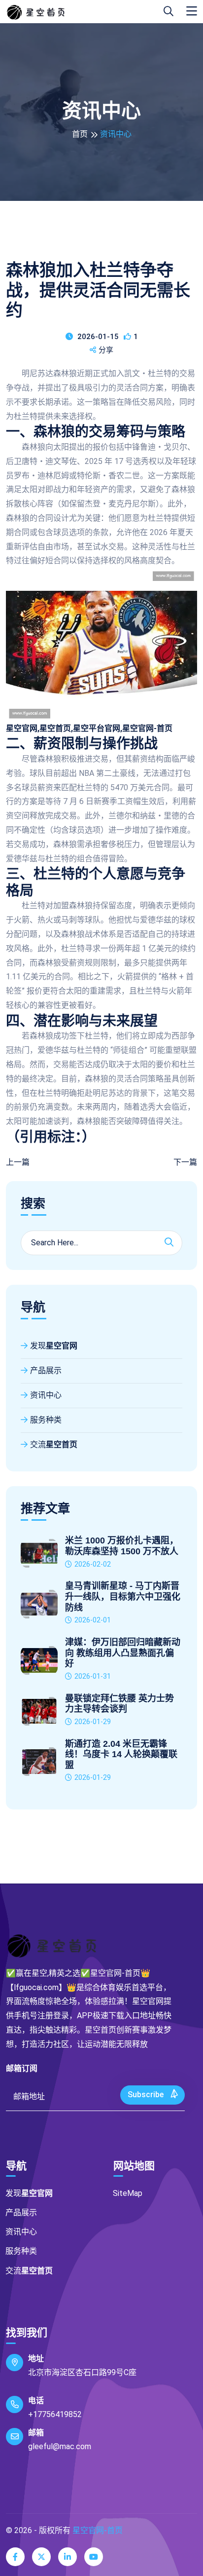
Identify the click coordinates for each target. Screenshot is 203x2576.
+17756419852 (55, 2414)
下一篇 (185, 1162)
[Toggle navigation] (192, 11)
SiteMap (128, 2193)
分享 (106, 350)
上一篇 (18, 1162)
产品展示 (46, 1370)
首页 (80, 134)
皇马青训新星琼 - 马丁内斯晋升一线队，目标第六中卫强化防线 (123, 1596)
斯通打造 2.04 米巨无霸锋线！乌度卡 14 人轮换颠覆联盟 (121, 1754)
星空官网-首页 (98, 2530)
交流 (54, 1444)
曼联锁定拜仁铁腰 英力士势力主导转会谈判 (119, 1704)
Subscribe (147, 2095)
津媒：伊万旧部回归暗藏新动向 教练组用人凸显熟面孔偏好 (123, 1653)
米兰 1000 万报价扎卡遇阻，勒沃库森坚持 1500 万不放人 (122, 1546)
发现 (54, 1346)
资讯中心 (46, 1395)
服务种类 (46, 1420)
